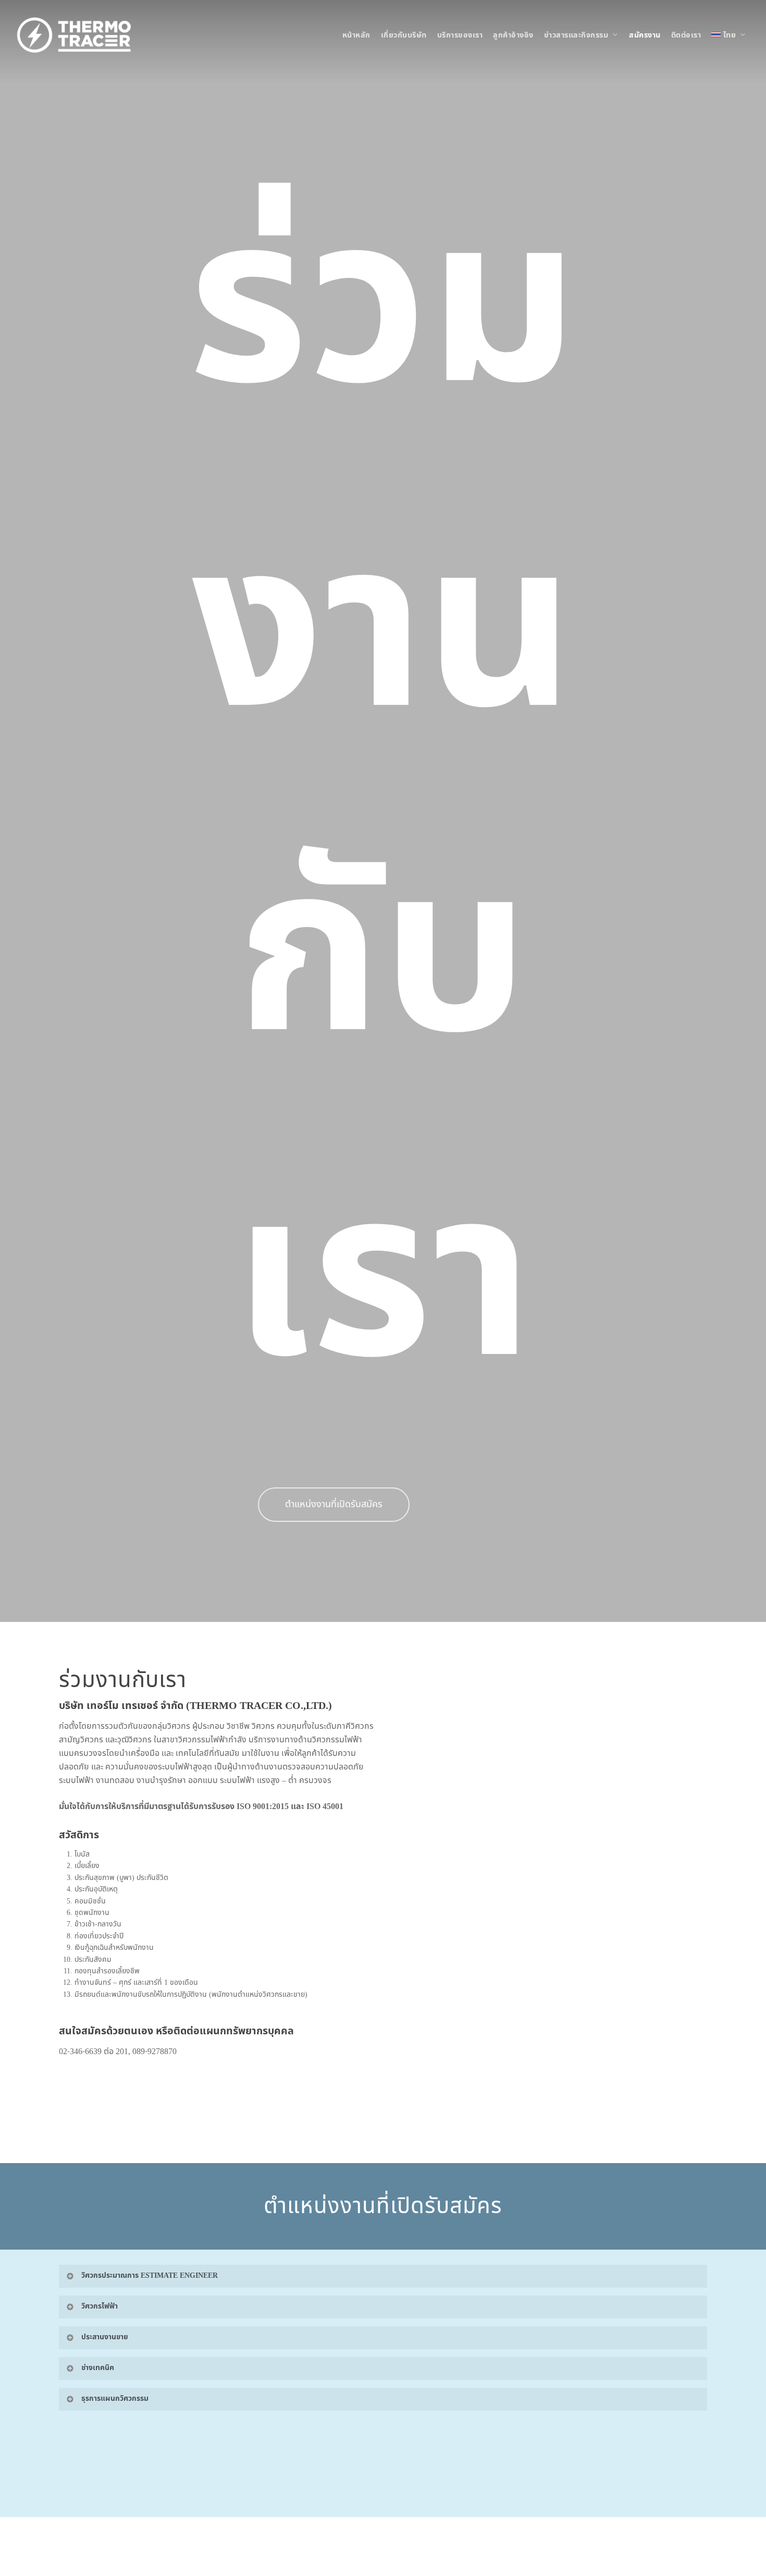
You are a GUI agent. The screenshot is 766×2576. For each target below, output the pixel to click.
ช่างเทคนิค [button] (98, 2368)
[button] (334, 1505)
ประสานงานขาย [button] (105, 2337)
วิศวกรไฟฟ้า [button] (100, 2306)
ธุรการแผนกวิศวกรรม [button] (115, 2398)
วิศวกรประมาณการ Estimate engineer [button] (150, 2275)
